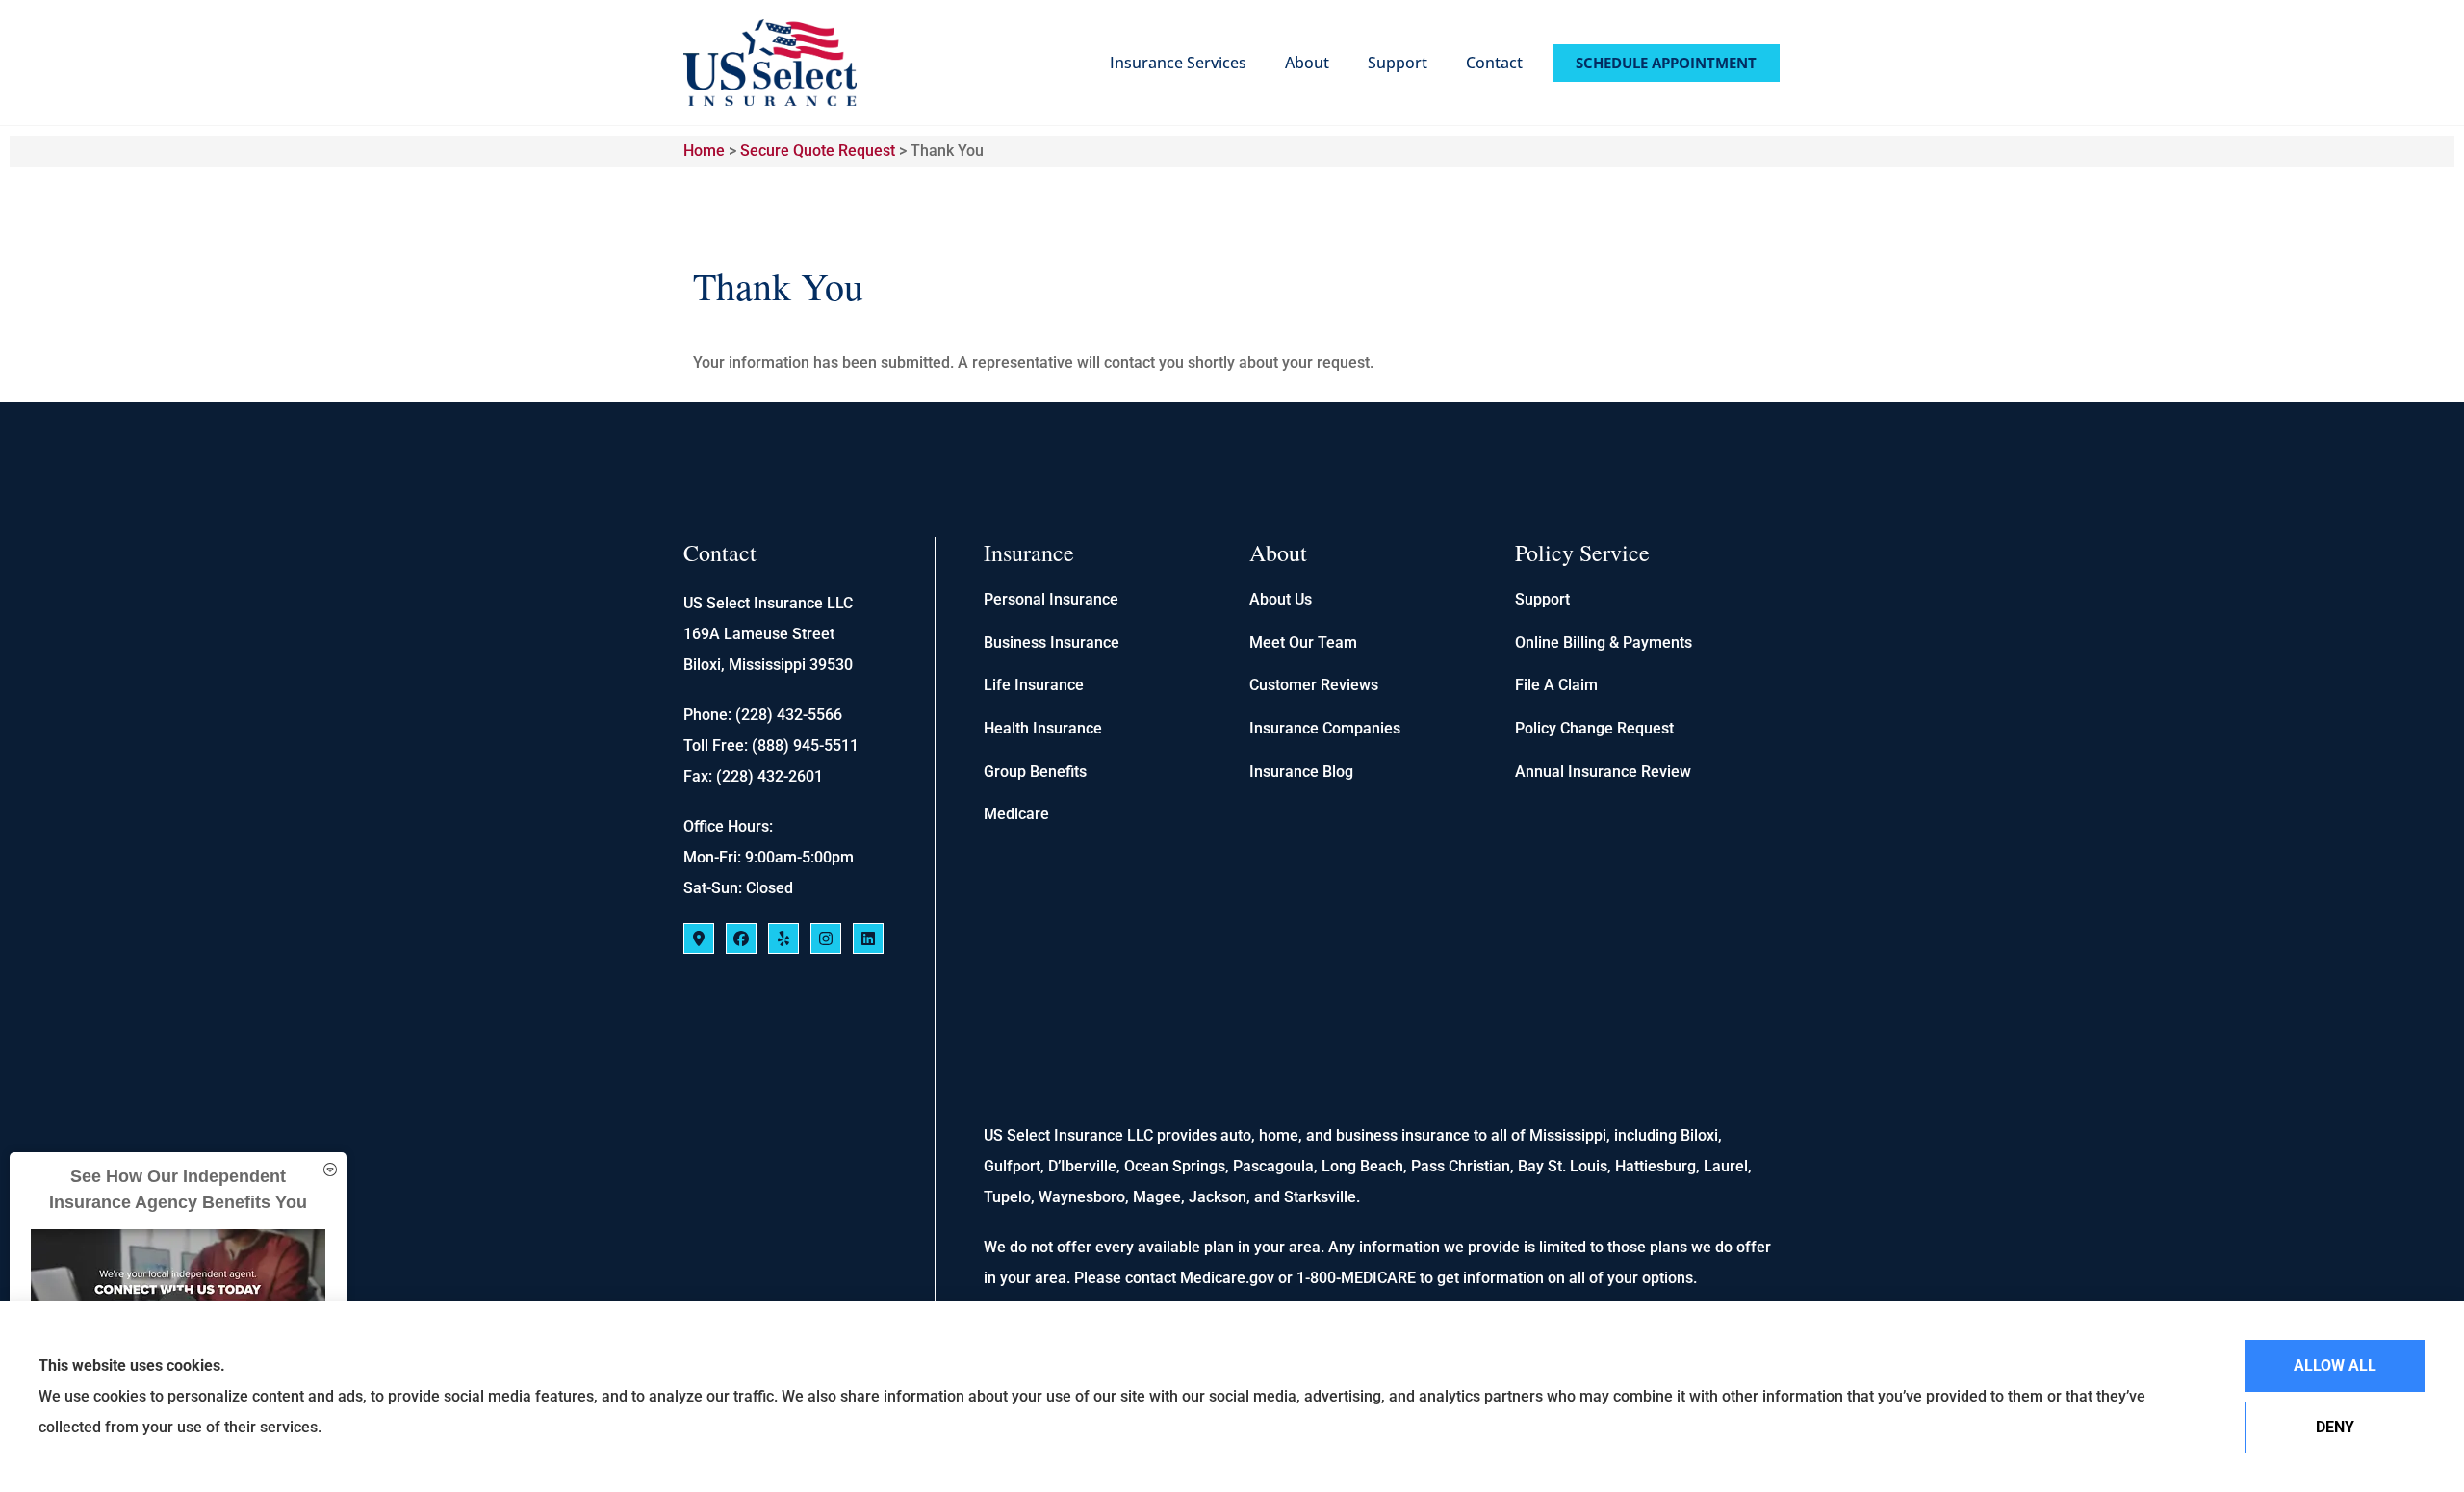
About (1307, 63)
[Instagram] (826, 939)
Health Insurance (1043, 728)
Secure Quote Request (818, 151)
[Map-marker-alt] (699, 939)
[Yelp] (783, 939)
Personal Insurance (1051, 599)
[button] (330, 1170)
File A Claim (1556, 685)
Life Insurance (1034, 685)
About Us (1281, 599)
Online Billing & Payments (1604, 643)
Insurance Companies (1325, 728)
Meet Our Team (1303, 643)
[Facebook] (741, 939)
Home (704, 151)
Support (1398, 63)
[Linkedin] (868, 939)
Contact (1494, 63)
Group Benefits (1035, 772)
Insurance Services (1178, 63)
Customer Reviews (1314, 685)
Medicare (1016, 814)
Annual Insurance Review (1603, 772)
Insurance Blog (1301, 772)
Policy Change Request (1594, 728)
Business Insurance (1052, 643)
